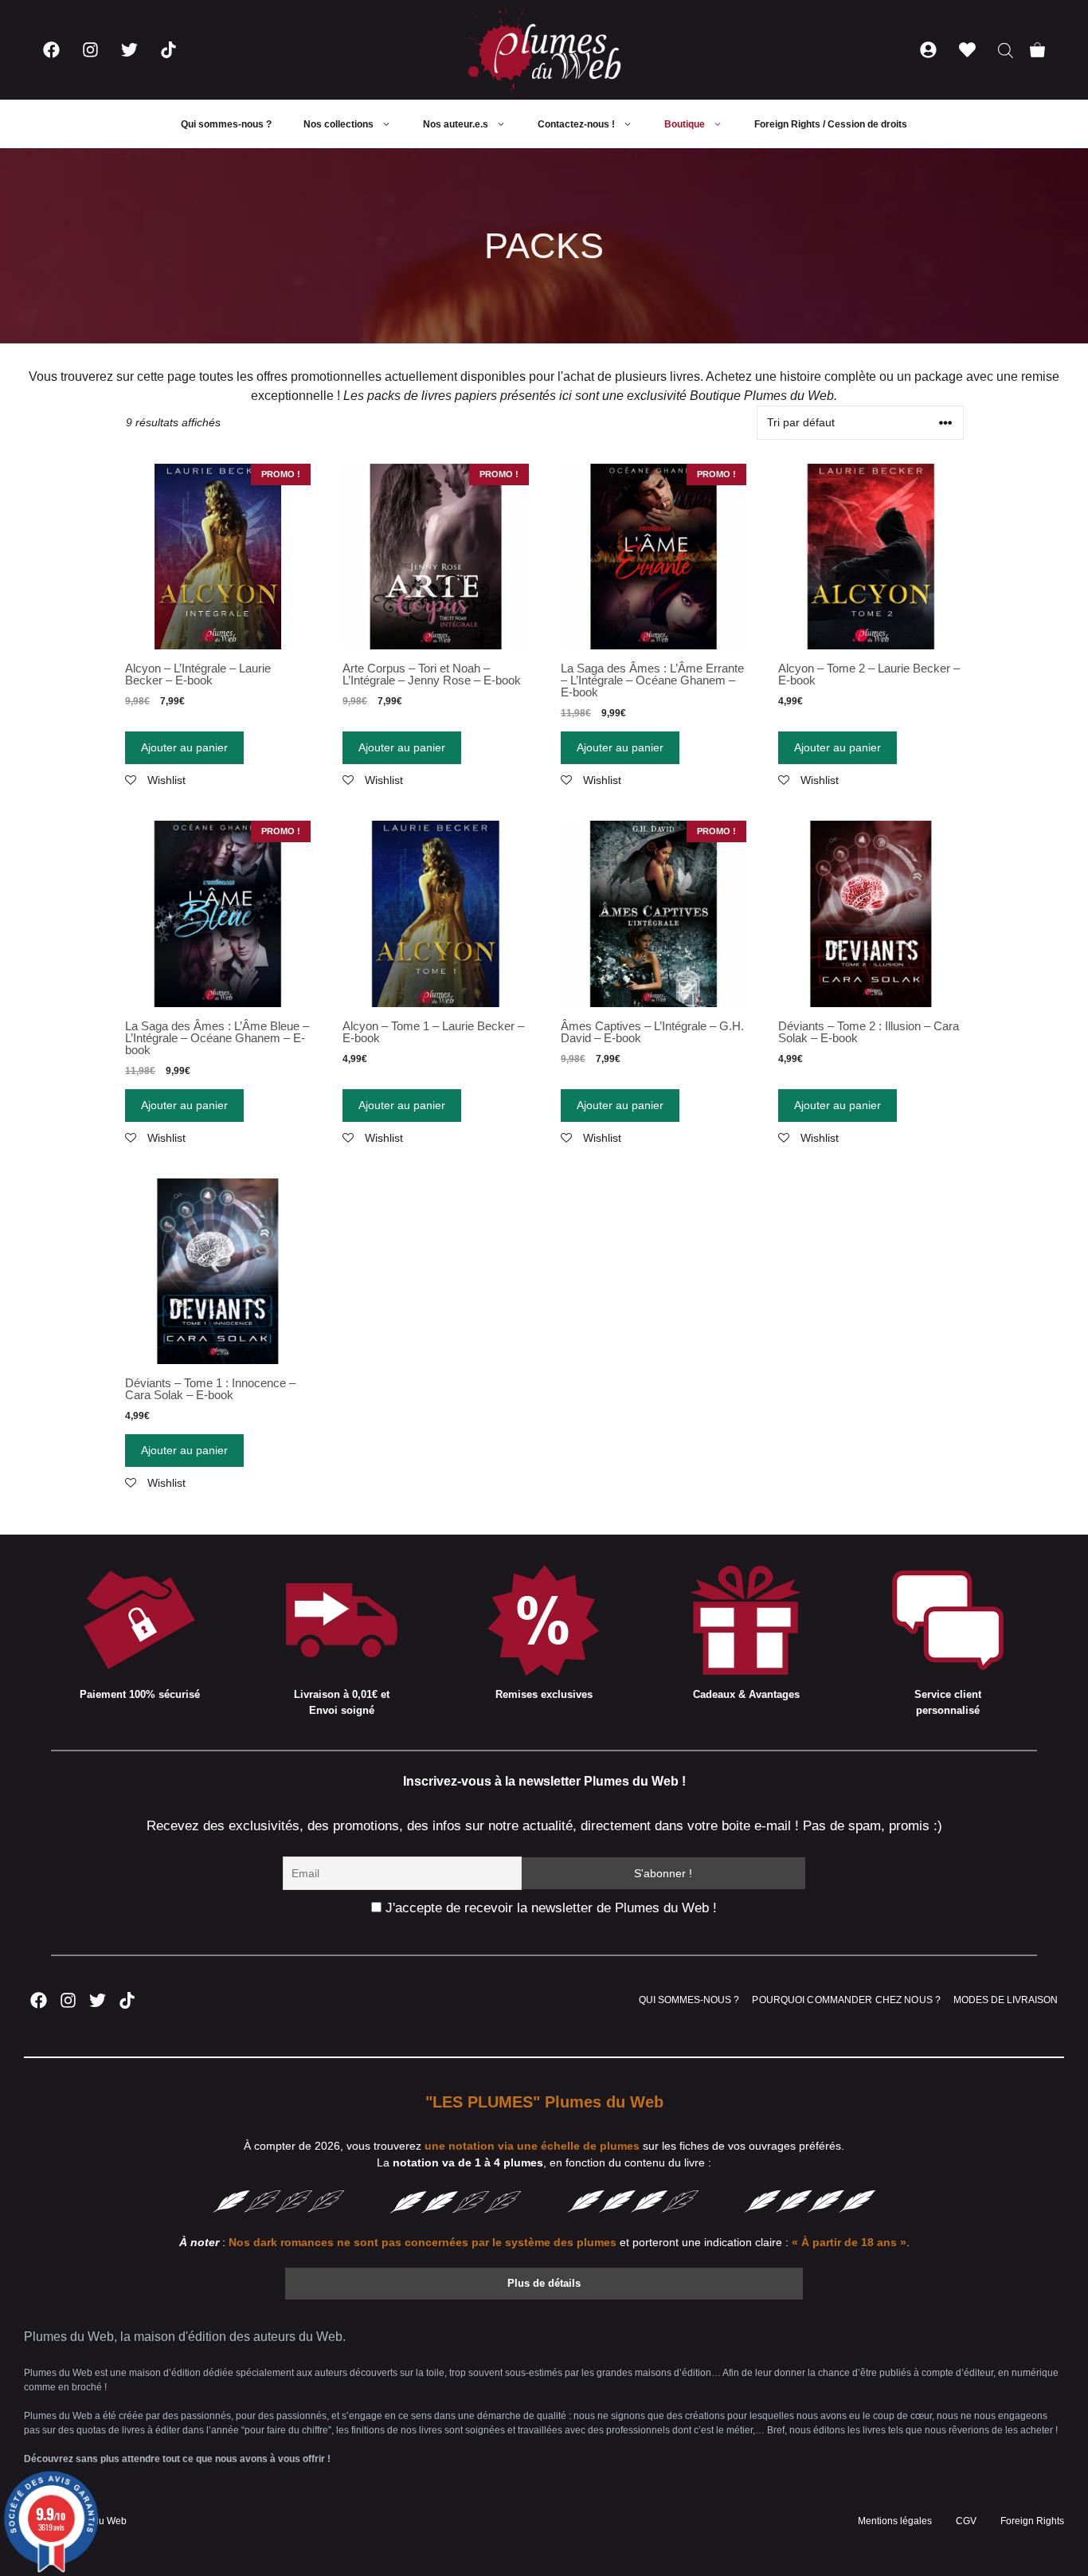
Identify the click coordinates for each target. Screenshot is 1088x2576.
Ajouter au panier (184, 747)
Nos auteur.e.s (456, 124)
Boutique (685, 124)
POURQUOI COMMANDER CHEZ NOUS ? (846, 2000)
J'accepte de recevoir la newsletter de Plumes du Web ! (549, 1908)
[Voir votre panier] (1037, 50)
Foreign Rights (1032, 2521)
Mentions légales (895, 2521)
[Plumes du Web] (544, 50)
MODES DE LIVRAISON (1006, 2000)
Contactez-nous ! (576, 124)
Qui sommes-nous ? (226, 124)
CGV (966, 2521)
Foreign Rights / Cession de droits (831, 124)
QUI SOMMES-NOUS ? (689, 2000)
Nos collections (339, 124)
